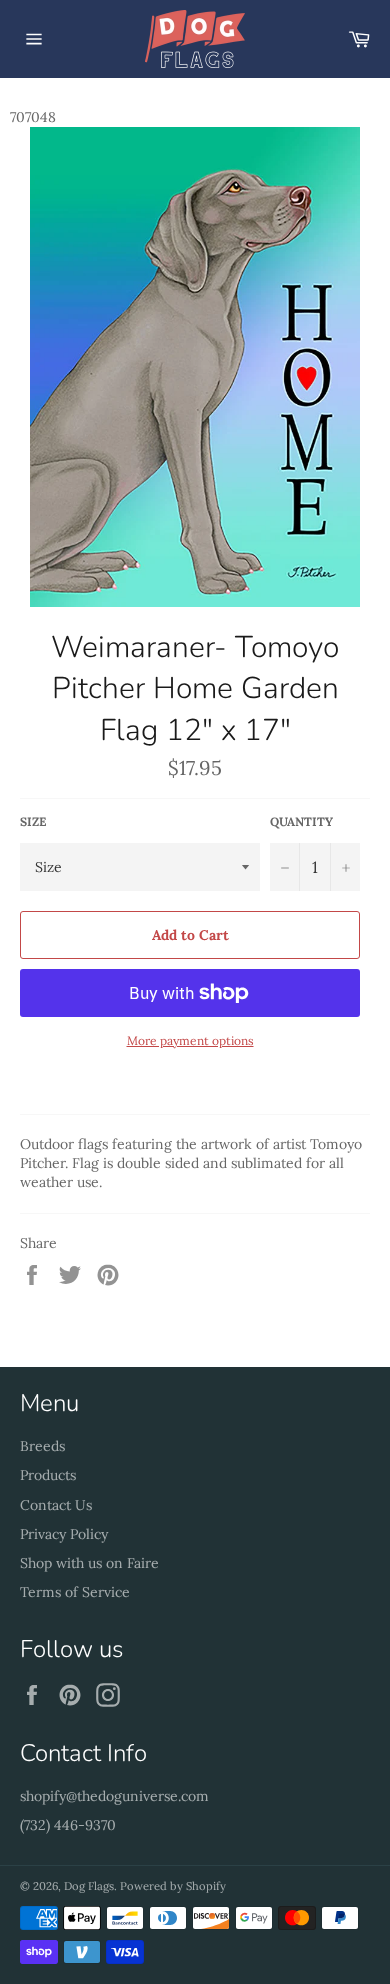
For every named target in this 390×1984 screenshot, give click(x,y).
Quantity (301, 821)
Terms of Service (75, 1592)
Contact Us (56, 1505)
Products (48, 1475)
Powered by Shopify (173, 1886)
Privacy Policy (64, 1534)
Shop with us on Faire (89, 1563)
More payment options (190, 1040)
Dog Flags (89, 1886)
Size (33, 821)
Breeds (42, 1446)
